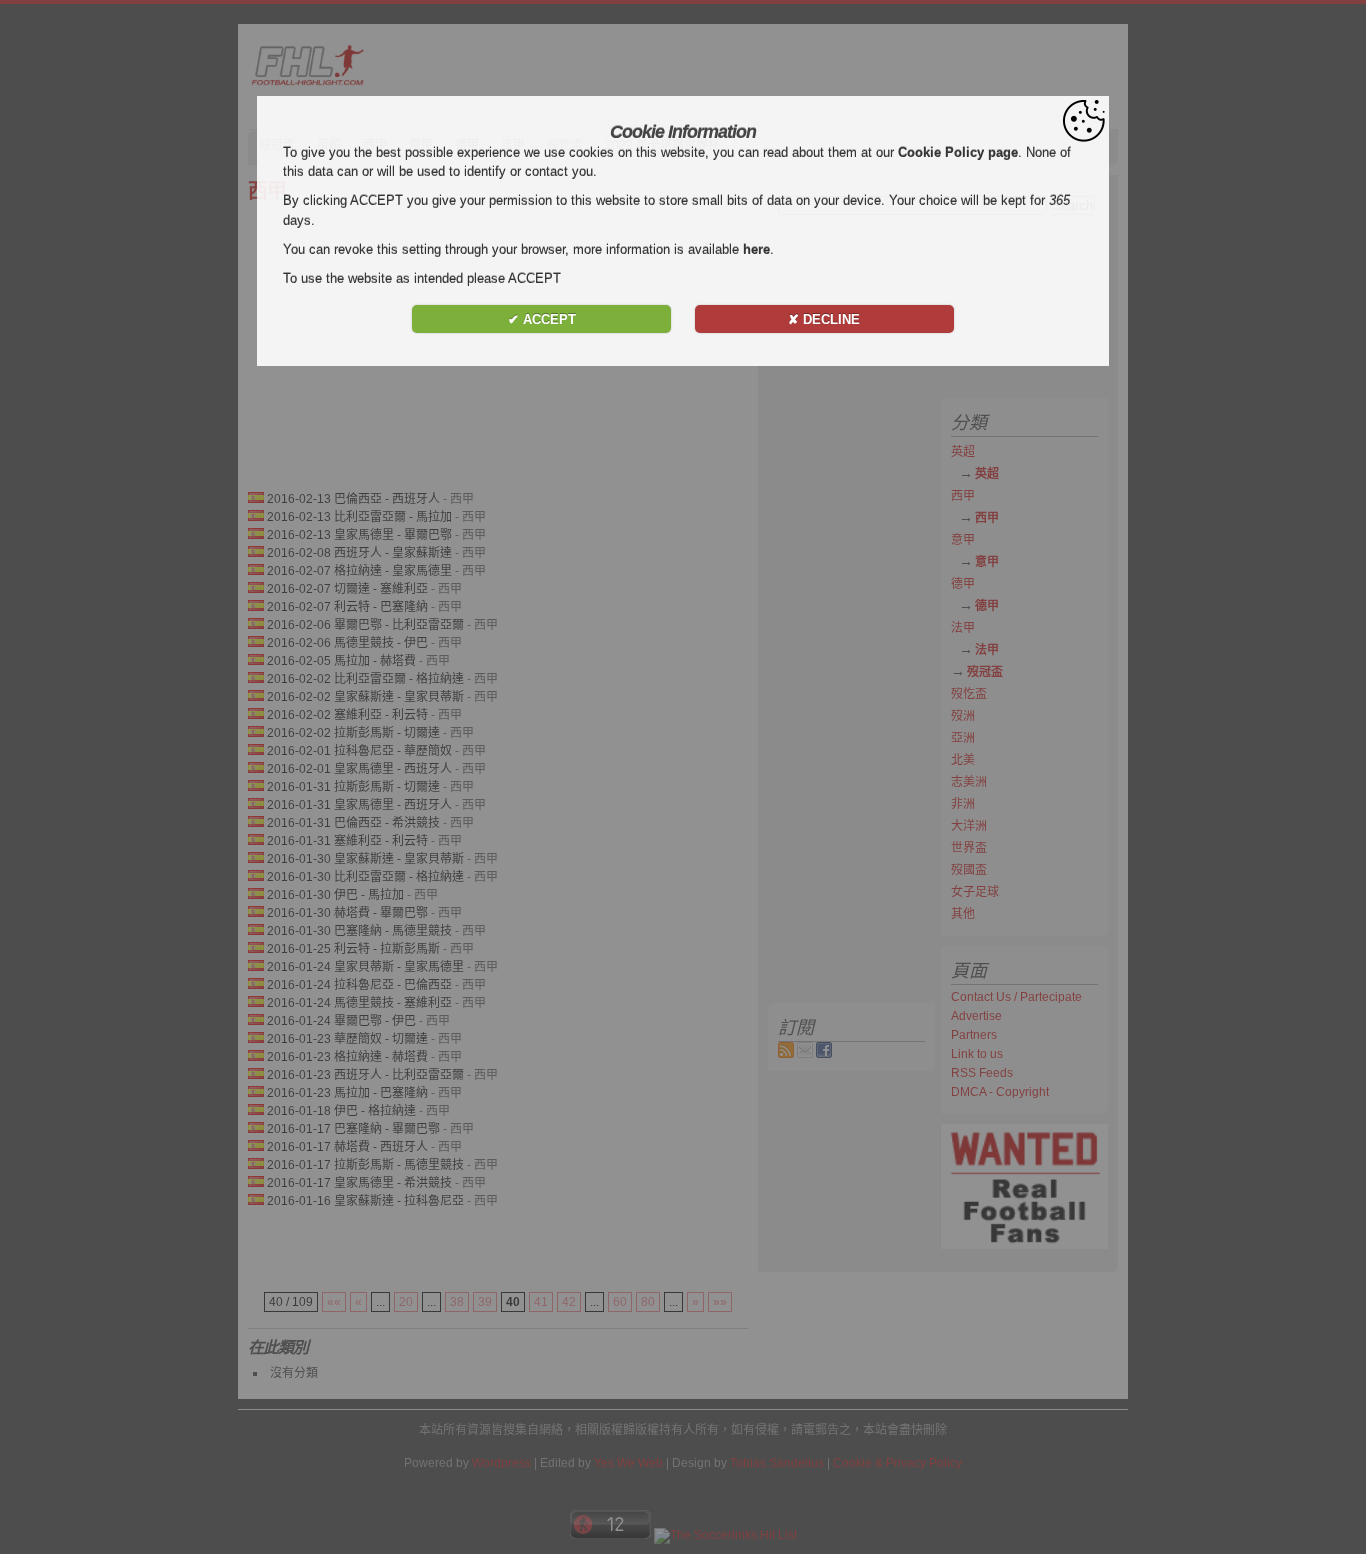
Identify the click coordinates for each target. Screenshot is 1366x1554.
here (756, 249)
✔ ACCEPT (542, 319)
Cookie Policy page (958, 152)
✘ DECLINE (824, 319)
